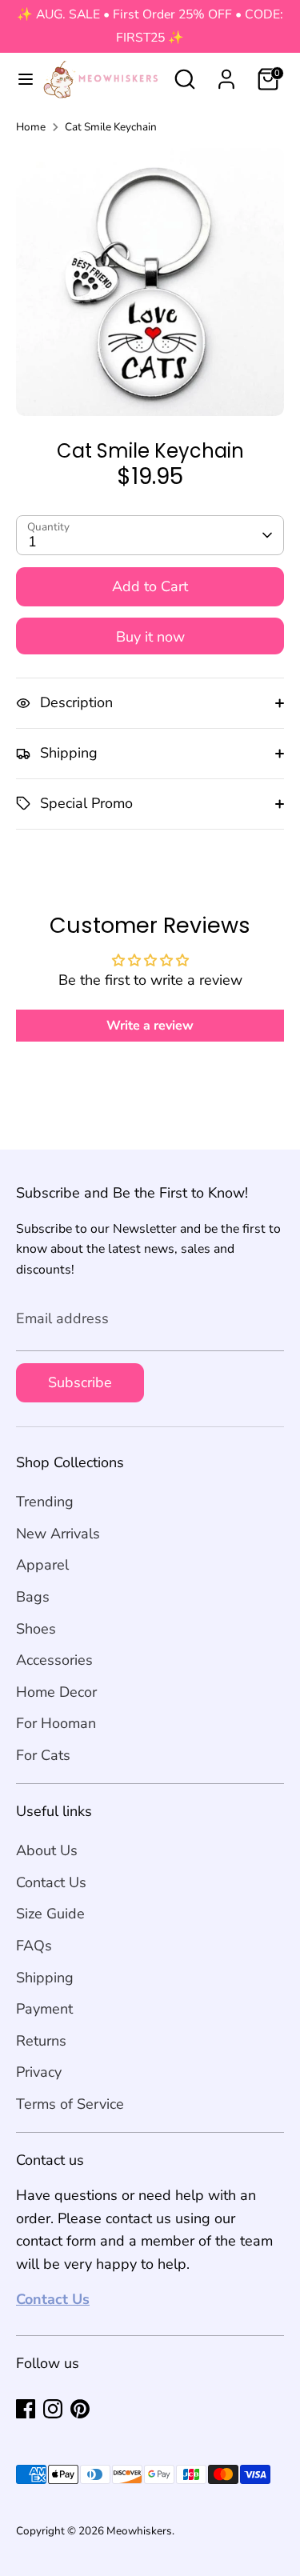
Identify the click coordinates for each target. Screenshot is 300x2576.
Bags (33, 1597)
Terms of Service (70, 2104)
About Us (47, 1850)
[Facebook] (26, 2409)
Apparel (42, 1565)
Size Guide (50, 1914)
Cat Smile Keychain (111, 127)
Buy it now (150, 637)
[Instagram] (53, 2409)
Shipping (45, 1978)
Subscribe (80, 1382)
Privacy (39, 2072)
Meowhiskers (139, 2531)
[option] (150, 282)
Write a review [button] (150, 1026)
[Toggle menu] (19, 80)
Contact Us (51, 1882)
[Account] (226, 74)
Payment (44, 2009)
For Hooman (56, 1723)
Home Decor (56, 1692)
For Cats (43, 1755)
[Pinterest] (80, 2409)
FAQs (34, 1946)
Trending (45, 1502)
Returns (41, 2041)
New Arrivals (58, 1534)
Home (31, 127)
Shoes (36, 1629)
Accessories (54, 1660)
